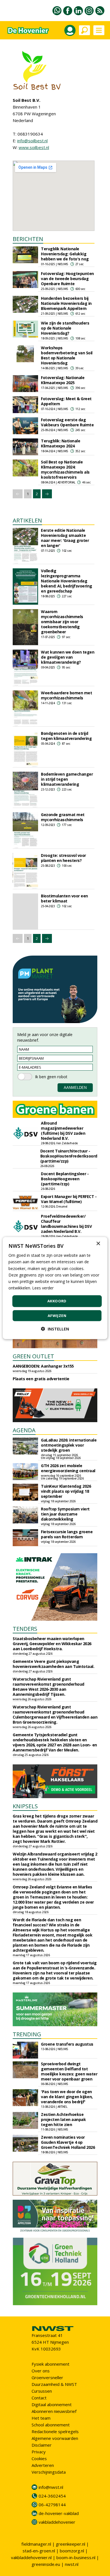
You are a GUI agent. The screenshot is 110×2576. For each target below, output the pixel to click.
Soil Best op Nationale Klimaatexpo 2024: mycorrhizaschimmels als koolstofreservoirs (65, 470)
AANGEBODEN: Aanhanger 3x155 (43, 1366)
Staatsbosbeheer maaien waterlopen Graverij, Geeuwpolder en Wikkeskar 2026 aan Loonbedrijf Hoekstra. (52, 1644)
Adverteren (43, 2465)
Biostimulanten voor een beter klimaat (64, 898)
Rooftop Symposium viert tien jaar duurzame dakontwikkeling (65, 1514)
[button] (55, 1329)
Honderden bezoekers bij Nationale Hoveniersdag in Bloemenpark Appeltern (66, 303)
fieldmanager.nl (36, 2544)
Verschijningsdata (49, 2472)
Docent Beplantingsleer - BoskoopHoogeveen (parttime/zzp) (65, 1179)
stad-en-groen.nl (39, 2551)
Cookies (39, 2458)
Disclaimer (42, 2445)
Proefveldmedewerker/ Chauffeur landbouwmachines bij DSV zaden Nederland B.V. (66, 1224)
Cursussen (42, 2391)
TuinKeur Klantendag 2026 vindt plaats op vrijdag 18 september (66, 1491)
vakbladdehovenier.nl (31, 2557)
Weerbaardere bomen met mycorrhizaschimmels (66, 695)
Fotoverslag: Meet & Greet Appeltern (66, 401)
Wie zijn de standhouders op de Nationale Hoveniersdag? (65, 328)
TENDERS (25, 1629)
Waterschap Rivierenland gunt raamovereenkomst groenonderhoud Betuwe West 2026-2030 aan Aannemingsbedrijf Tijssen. (49, 1687)
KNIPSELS (25, 1806)
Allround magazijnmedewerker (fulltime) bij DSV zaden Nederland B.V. (63, 1131)
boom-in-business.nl (76, 2557)
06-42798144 (52, 2505)
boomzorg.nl (72, 2551)
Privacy (39, 2452)
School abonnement (51, 2425)
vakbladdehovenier (57, 2522)
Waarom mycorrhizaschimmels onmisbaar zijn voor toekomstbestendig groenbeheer (62, 622)
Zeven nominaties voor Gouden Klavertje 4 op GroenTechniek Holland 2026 (68, 2142)
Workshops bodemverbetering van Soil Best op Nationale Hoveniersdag (67, 355)
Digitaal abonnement (52, 2404)
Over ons (41, 2371)
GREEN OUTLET (33, 1356)
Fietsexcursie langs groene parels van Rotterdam (67, 1534)
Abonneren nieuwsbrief (54, 2411)
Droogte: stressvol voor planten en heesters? (63, 858)
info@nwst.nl (51, 2487)
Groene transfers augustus (67, 2044)
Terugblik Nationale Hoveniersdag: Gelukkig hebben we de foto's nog (65, 254)
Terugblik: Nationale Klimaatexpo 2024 (60, 443)
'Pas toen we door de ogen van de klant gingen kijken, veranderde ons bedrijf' (67, 2097)
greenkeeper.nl (71, 2544)
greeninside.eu (46, 2564)
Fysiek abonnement (50, 2364)
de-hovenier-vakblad (59, 2513)
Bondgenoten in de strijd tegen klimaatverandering (66, 736)
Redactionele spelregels (55, 2431)
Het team (41, 2418)
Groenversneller (47, 2377)
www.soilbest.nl (34, 147)
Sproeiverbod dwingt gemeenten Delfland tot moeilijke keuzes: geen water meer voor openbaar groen (69, 2071)
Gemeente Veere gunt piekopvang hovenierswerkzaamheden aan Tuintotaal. (53, 1664)
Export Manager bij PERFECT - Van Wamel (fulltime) (69, 1199)
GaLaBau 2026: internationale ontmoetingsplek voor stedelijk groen (69, 1445)
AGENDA (24, 1430)
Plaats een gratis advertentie (41, 1379)
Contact (39, 2398)
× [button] (98, 1244)
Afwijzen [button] (57, 1315)
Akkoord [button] (57, 1301)
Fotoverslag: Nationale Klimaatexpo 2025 (63, 380)
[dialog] (55, 1288)
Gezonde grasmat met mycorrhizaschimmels (63, 817)
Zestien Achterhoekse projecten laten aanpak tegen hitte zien (63, 2119)
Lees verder (43, 1288)
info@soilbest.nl (32, 141)
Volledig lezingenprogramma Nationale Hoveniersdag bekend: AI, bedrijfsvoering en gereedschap (67, 581)
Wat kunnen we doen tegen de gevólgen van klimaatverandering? (68, 657)
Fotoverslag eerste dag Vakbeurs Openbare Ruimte (67, 422)
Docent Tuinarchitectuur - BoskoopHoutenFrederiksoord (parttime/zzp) (69, 1156)
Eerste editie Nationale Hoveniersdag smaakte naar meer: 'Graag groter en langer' (65, 538)
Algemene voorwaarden (55, 2438)
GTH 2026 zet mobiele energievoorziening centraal (68, 1468)
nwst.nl (72, 2564)
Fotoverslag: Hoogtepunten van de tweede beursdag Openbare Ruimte (67, 279)
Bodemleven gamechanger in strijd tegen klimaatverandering (67, 779)
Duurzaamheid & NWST (54, 2384)
